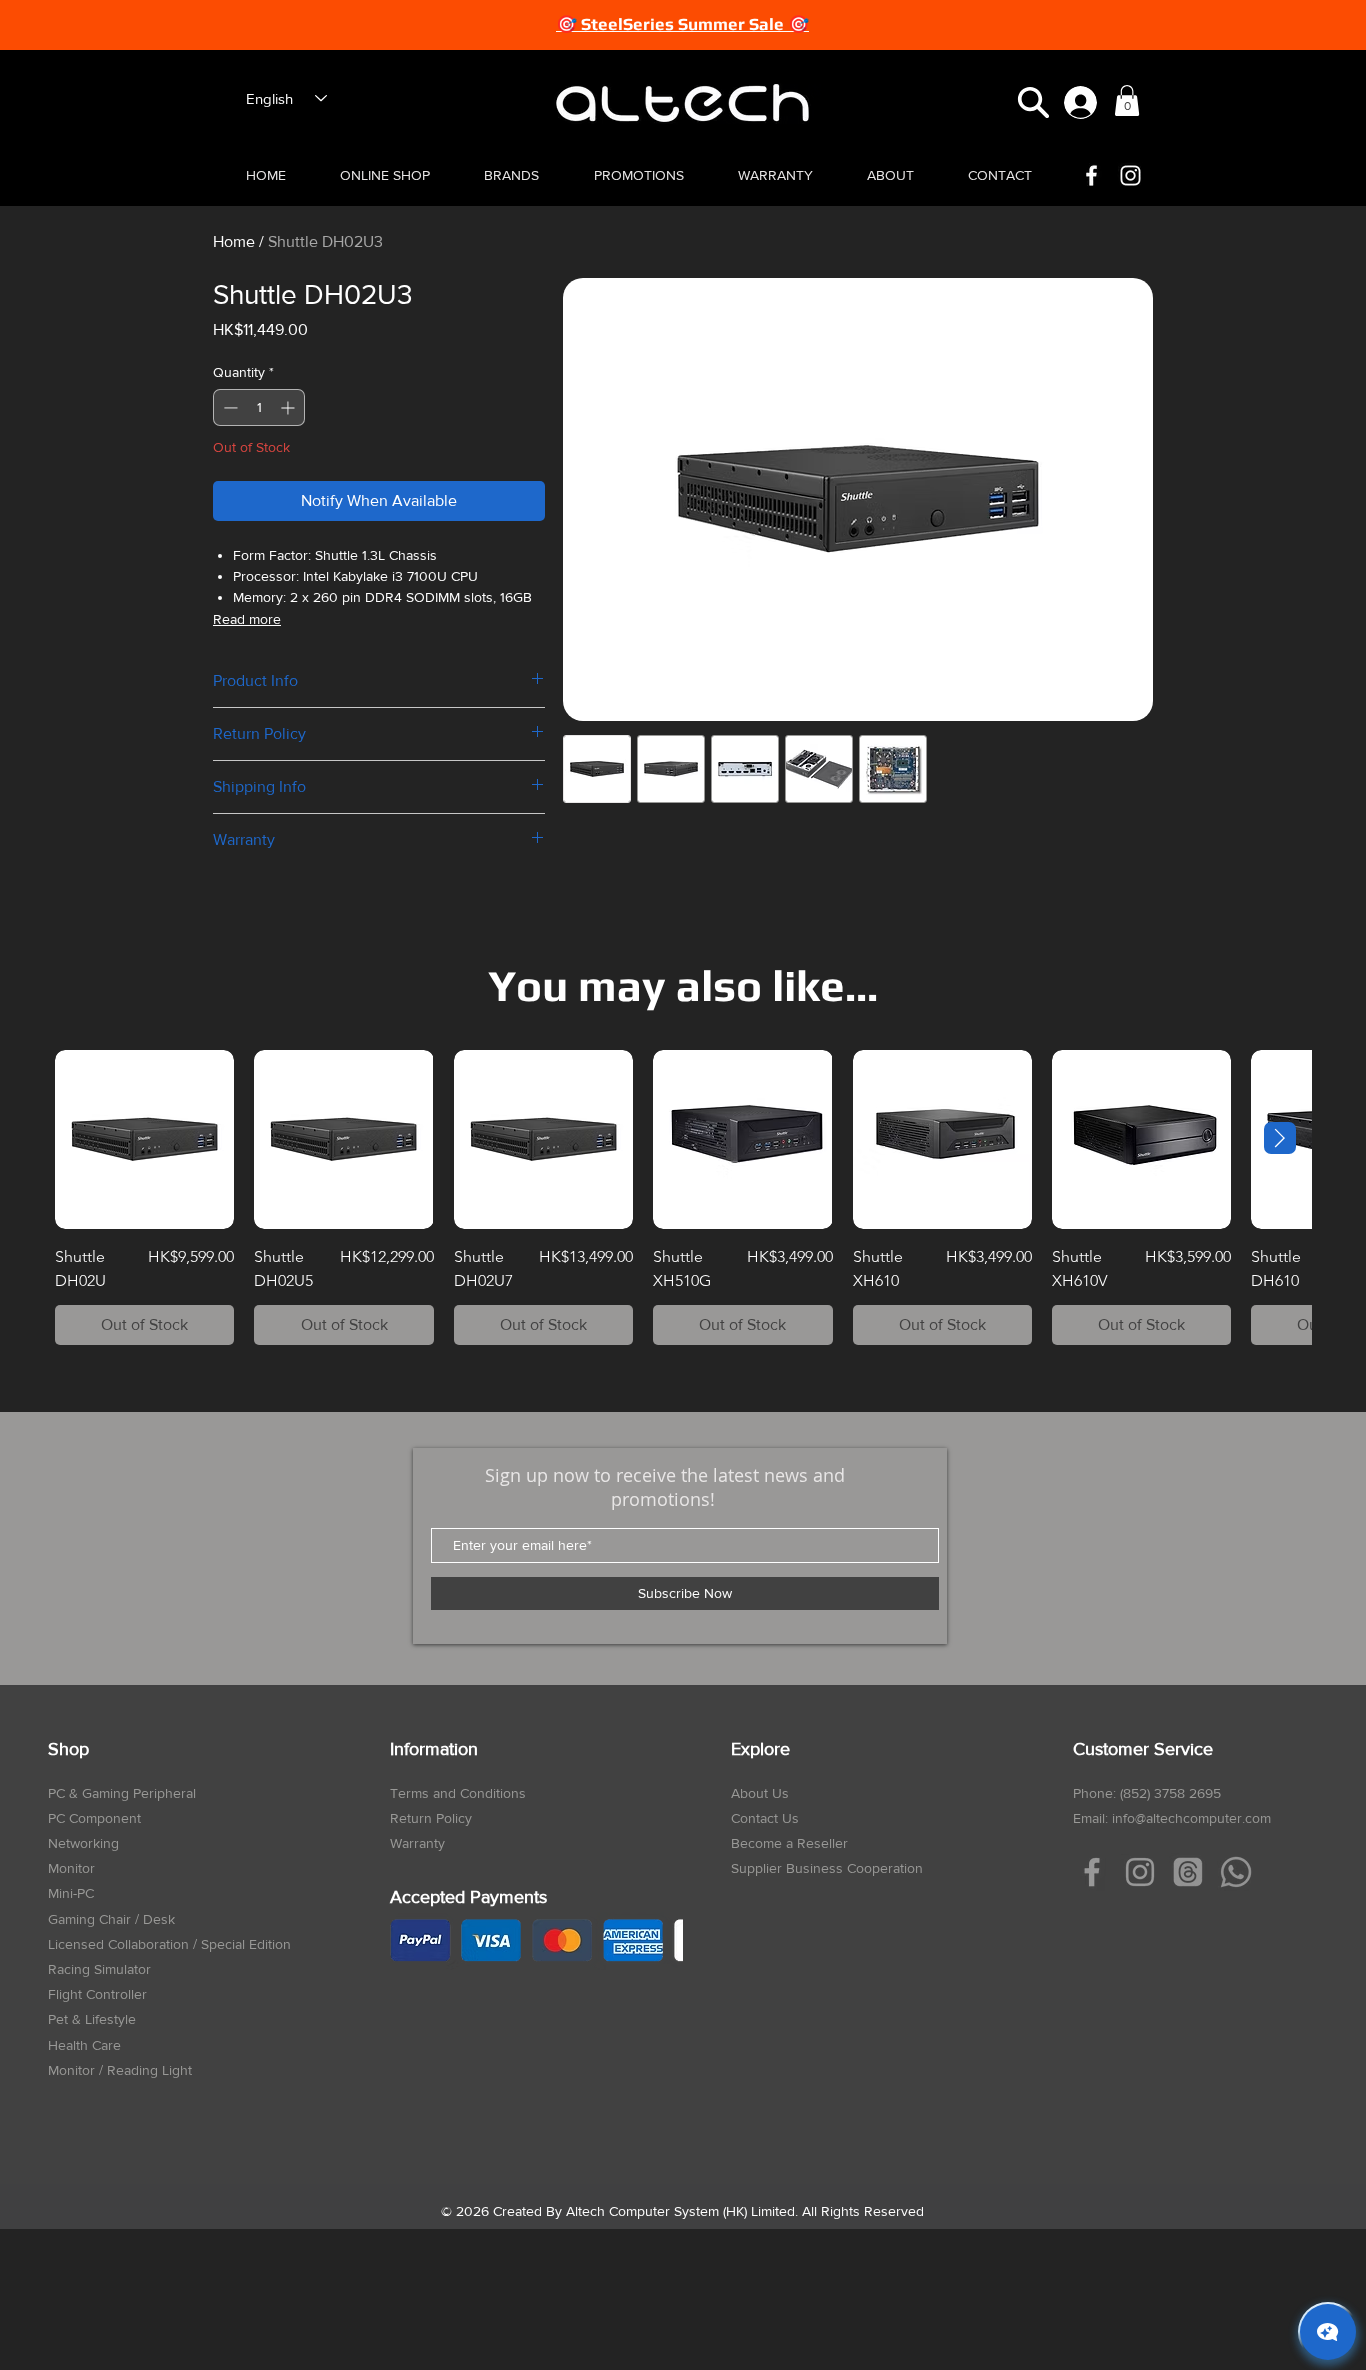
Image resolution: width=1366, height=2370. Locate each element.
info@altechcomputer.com (1191, 1818)
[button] (1033, 102)
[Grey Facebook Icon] (1092, 1872)
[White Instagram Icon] (1130, 175)
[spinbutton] (259, 407)
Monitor (71, 1868)
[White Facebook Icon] (1091, 175)
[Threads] (1188, 1872)
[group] (683, 1197)
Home (234, 241)
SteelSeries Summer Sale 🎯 (695, 24)
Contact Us (765, 1818)
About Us (760, 1793)
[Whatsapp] (1236, 1872)
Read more (247, 619)
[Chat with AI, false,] (1328, 2332)
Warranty (417, 1843)
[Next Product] (1280, 1138)
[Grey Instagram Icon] (1140, 1872)
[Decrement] (228, 407)
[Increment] (289, 407)
